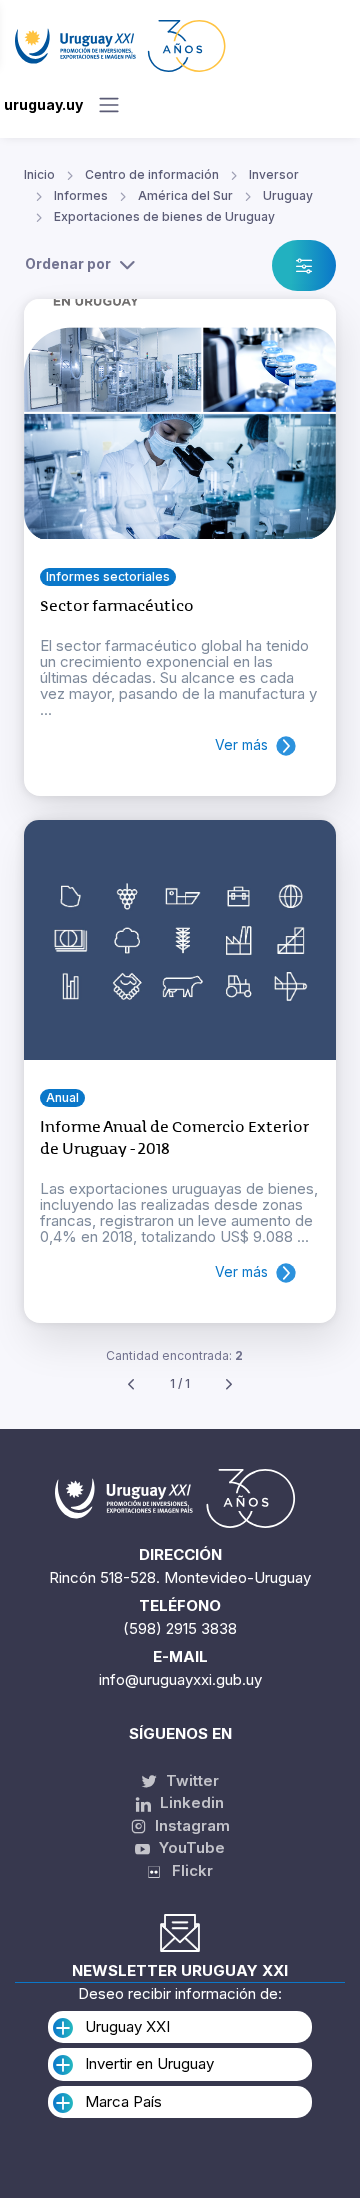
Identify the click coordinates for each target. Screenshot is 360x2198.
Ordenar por (68, 263)
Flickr (186, 1870)
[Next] (229, 1384)
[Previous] (131, 1384)
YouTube (190, 1847)
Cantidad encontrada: (174, 1355)
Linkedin (190, 1802)
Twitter (190, 1780)
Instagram (190, 1825)
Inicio (39, 174)
